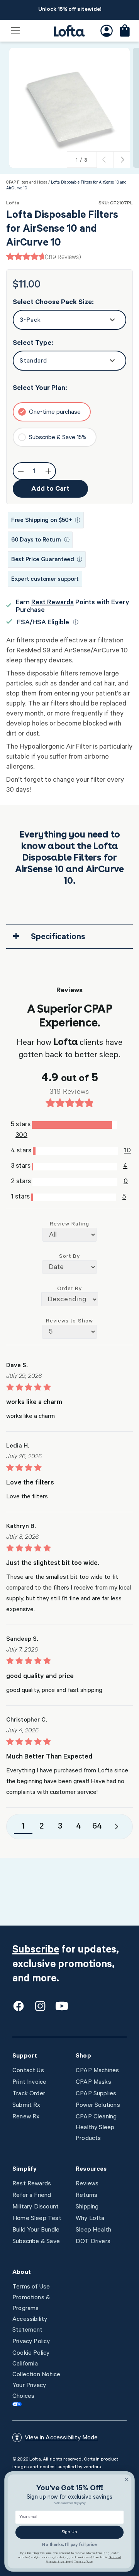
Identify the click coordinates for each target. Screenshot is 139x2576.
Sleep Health (93, 2230)
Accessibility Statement (30, 2325)
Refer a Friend (32, 2196)
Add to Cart (50, 490)
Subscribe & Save (36, 2242)
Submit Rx (26, 2106)
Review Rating (69, 1225)
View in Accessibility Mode (61, 2438)
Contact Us (28, 2071)
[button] (15, 31)
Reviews (87, 2184)
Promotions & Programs (31, 2304)
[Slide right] (122, 160)
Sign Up (69, 2533)
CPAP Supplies (96, 2094)
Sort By (69, 1257)
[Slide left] (105, 160)
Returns (86, 2196)
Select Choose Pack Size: (53, 303)
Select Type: (33, 344)
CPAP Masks (93, 2083)
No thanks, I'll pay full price (69, 2545)
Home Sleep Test (37, 2219)
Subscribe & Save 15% (58, 438)
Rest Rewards (53, 603)
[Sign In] (107, 31)
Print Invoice (29, 2083)
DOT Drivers (93, 2242)
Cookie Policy (31, 2354)
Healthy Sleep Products (95, 2133)
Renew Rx (26, 2117)
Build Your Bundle (36, 2230)
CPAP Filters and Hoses (27, 183)
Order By (70, 1289)
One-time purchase (55, 413)
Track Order (29, 2094)
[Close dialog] (127, 2479)
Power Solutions (98, 2106)
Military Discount (36, 2207)
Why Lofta (90, 2219)
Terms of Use (31, 2287)
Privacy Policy (31, 2342)
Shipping (87, 2207)
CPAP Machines (97, 2071)
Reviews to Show (69, 1322)
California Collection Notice (36, 2370)
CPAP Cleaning (96, 2117)
